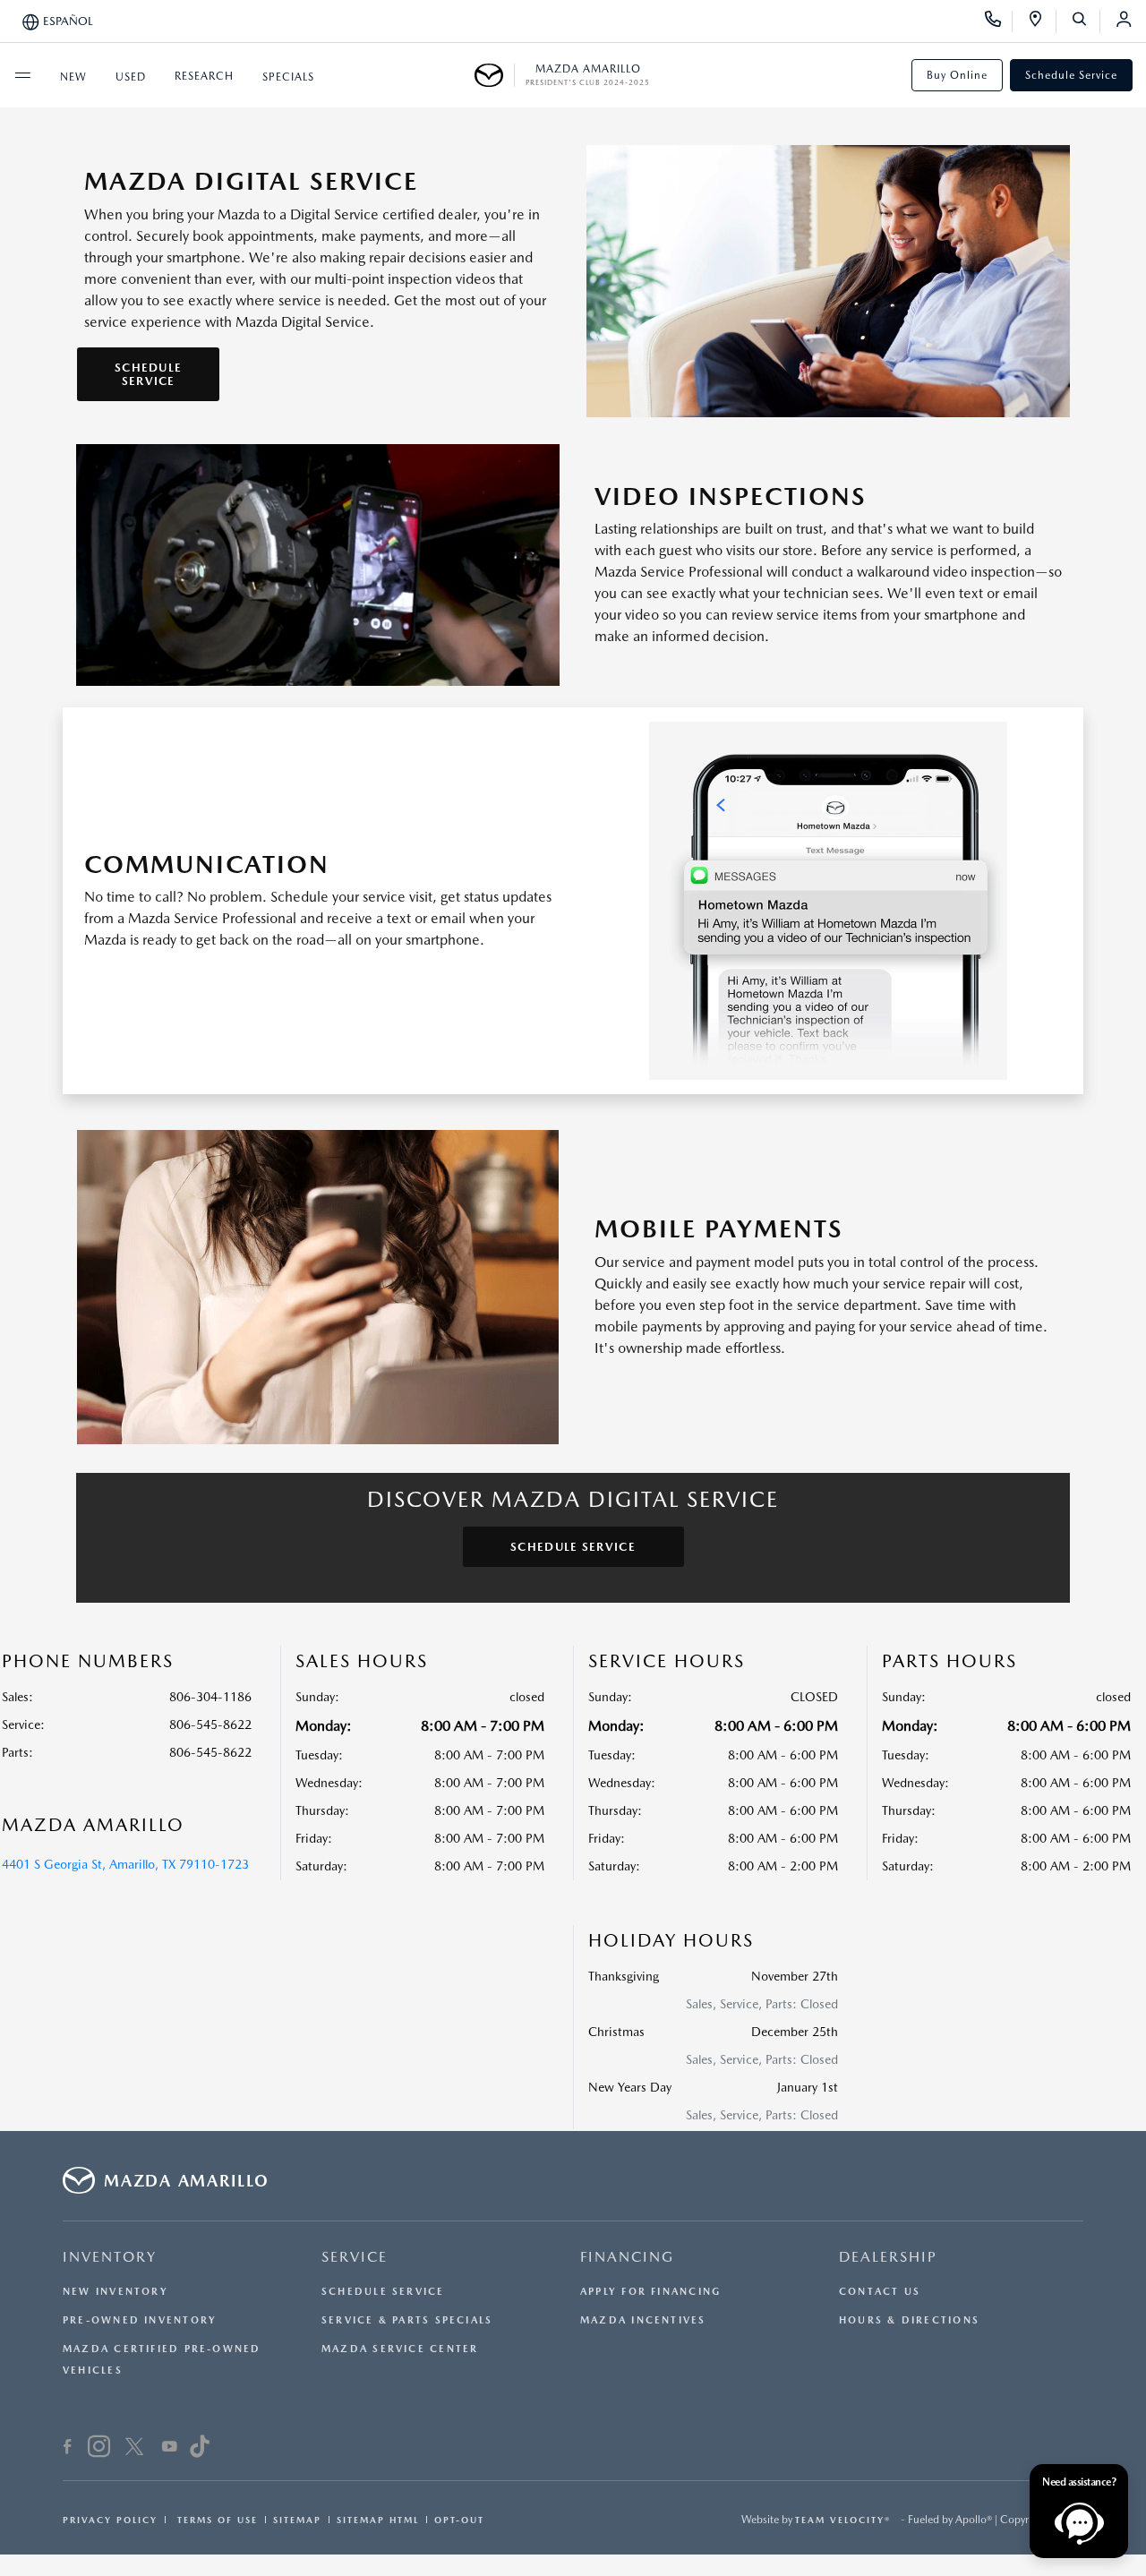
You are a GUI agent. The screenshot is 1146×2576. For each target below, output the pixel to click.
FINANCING (627, 2257)
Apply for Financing (650, 2292)
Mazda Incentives (643, 2320)
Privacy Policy (110, 2520)
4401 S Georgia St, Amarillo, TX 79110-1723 (125, 1864)
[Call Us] (999, 21)
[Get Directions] (1042, 21)
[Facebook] (68, 2449)
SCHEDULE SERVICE (148, 374)
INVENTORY (110, 2257)
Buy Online (957, 75)
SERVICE (355, 2257)
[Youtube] (170, 2449)
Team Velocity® (843, 2520)
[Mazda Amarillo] (495, 75)
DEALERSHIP (888, 2257)
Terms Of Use (215, 2520)
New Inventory (115, 2292)
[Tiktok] (199, 2449)
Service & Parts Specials (407, 2320)
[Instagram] (99, 2449)
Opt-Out (459, 2520)
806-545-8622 (210, 1724)
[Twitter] (134, 2449)
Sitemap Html (378, 2520)
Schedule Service (1071, 75)
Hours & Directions (909, 2320)
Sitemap (297, 2520)
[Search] (1086, 21)
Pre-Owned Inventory (140, 2320)
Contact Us (880, 2292)
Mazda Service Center (400, 2349)
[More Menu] (22, 75)
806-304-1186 (210, 1697)
